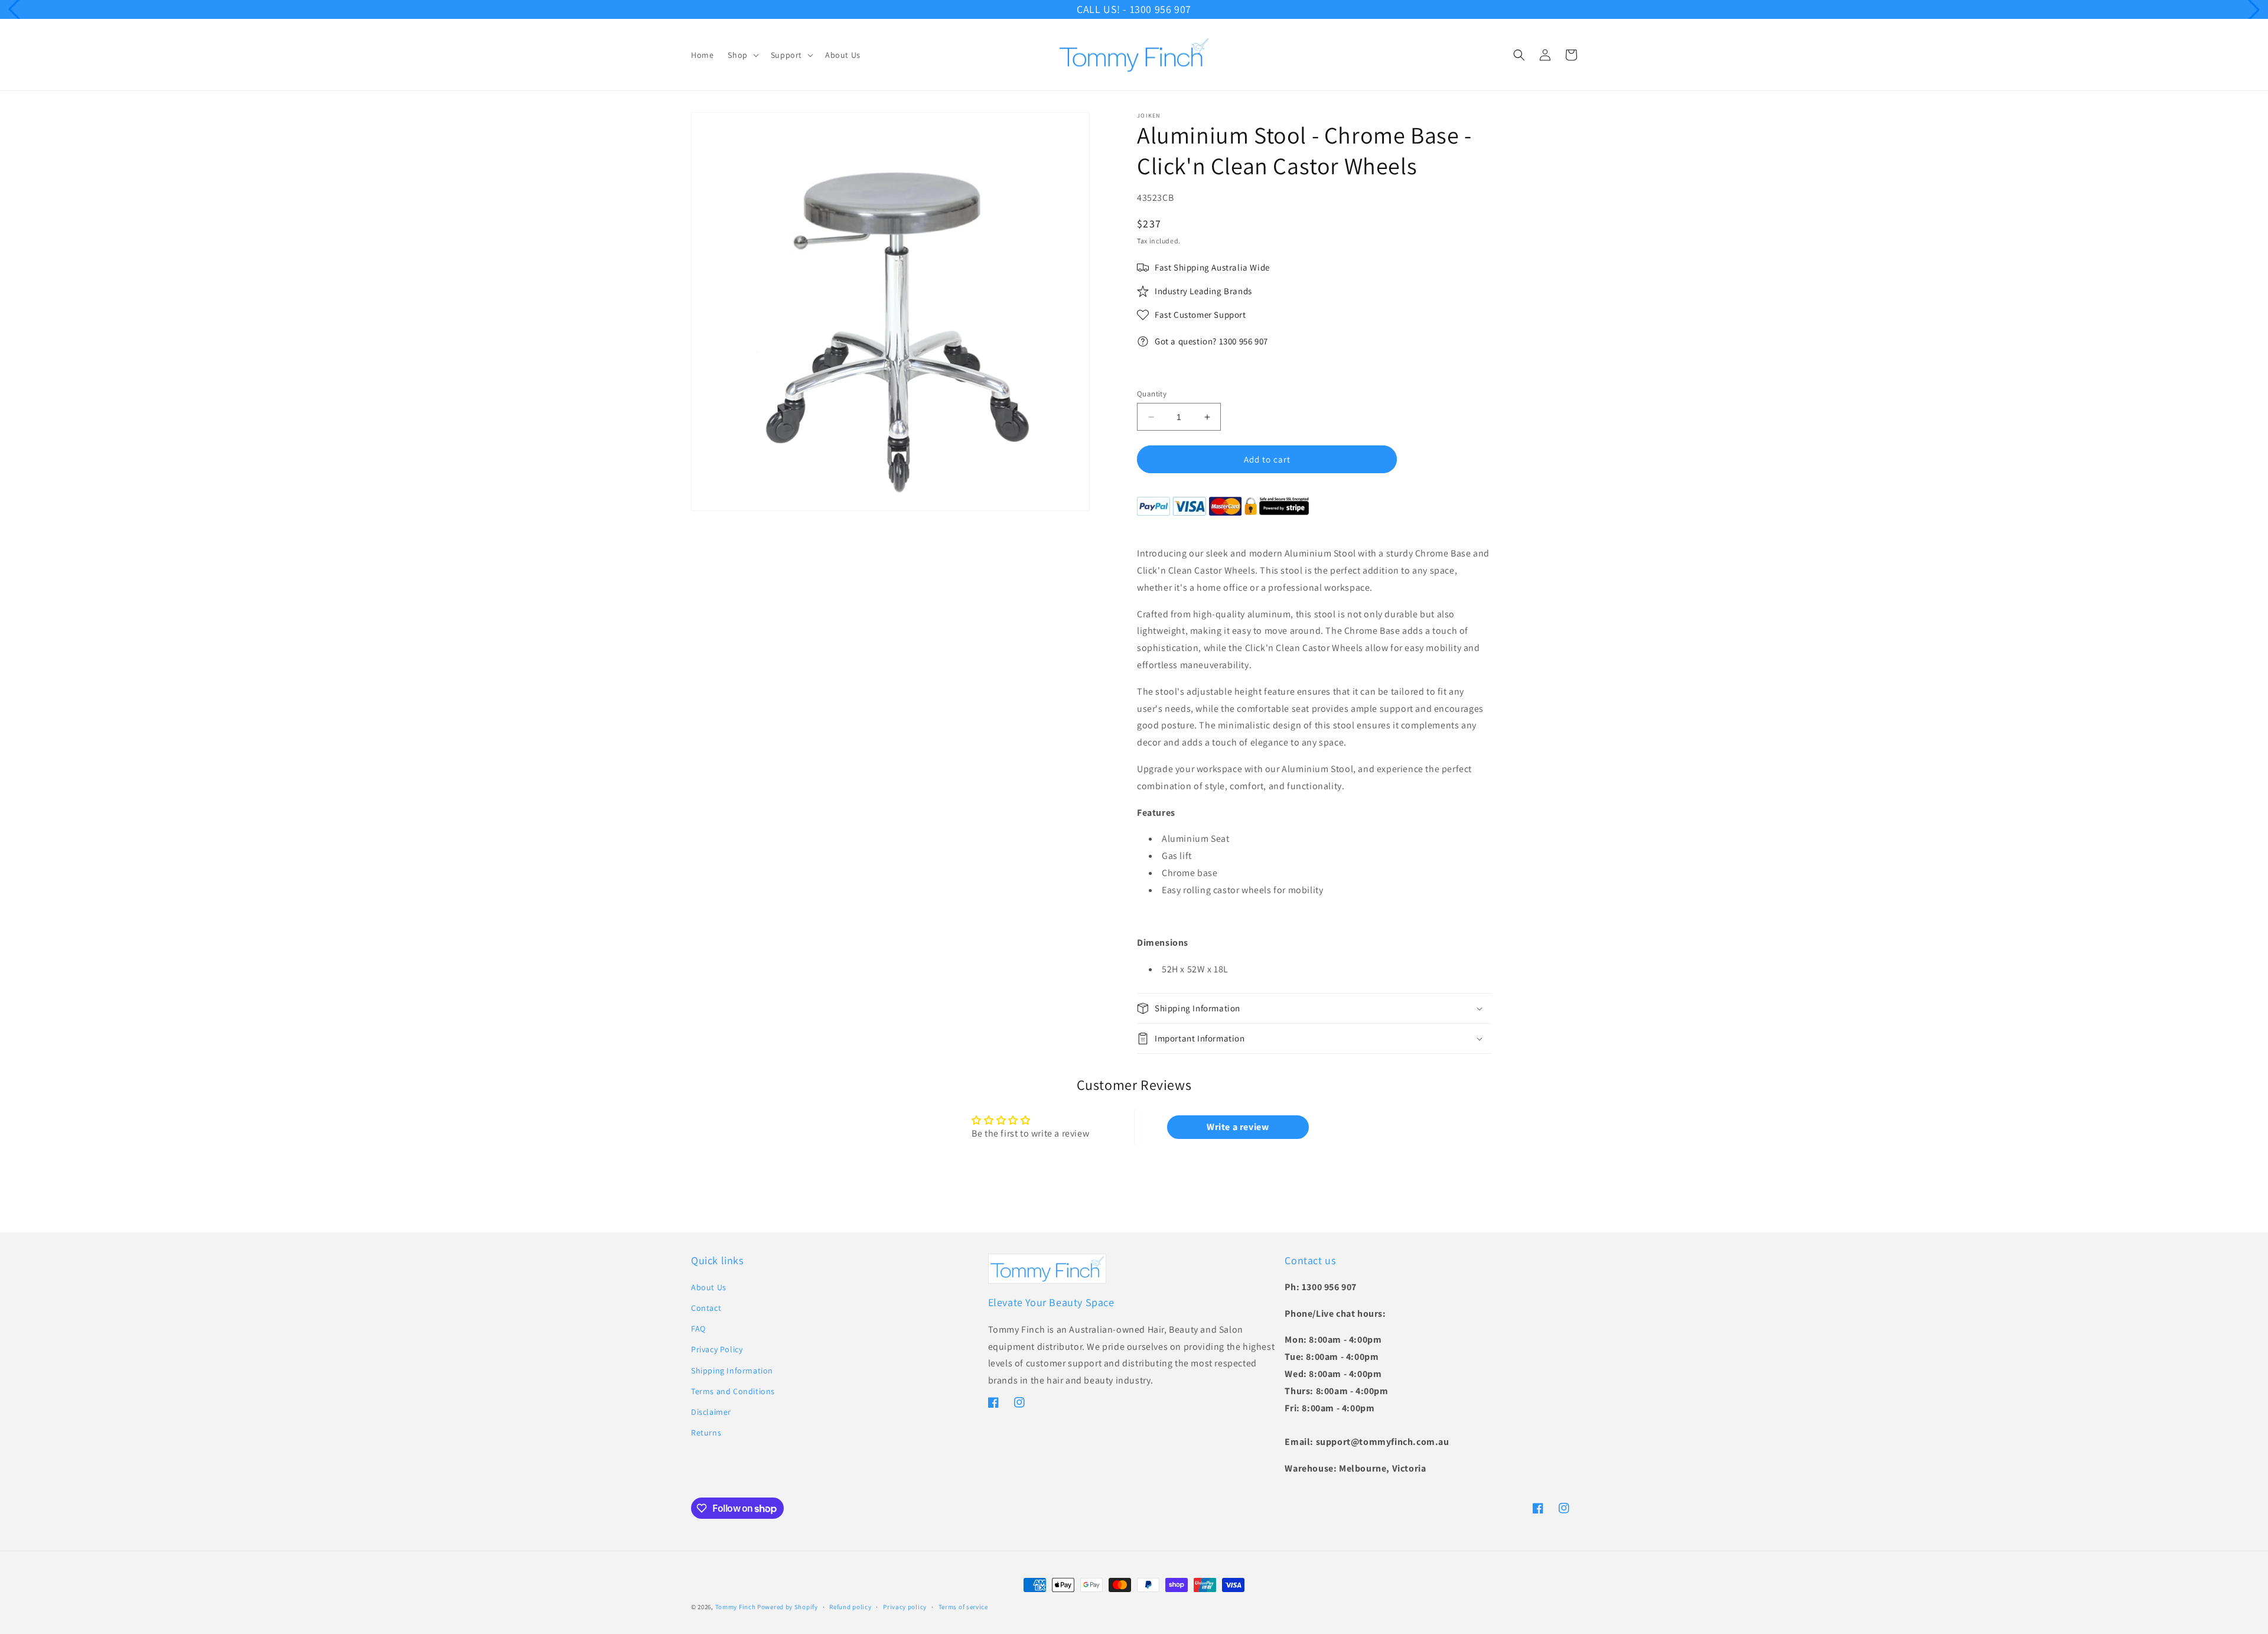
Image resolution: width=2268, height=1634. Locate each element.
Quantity (1152, 394)
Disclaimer (711, 1412)
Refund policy (850, 1607)
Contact (706, 1308)
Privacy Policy (717, 1349)
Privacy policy (905, 1607)
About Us (709, 1287)
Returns (706, 1433)
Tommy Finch (736, 1607)
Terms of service (963, 1607)
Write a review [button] (1238, 1127)
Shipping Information (732, 1371)
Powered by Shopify (788, 1607)
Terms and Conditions (733, 1391)
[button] (742, 55)
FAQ (698, 1329)
